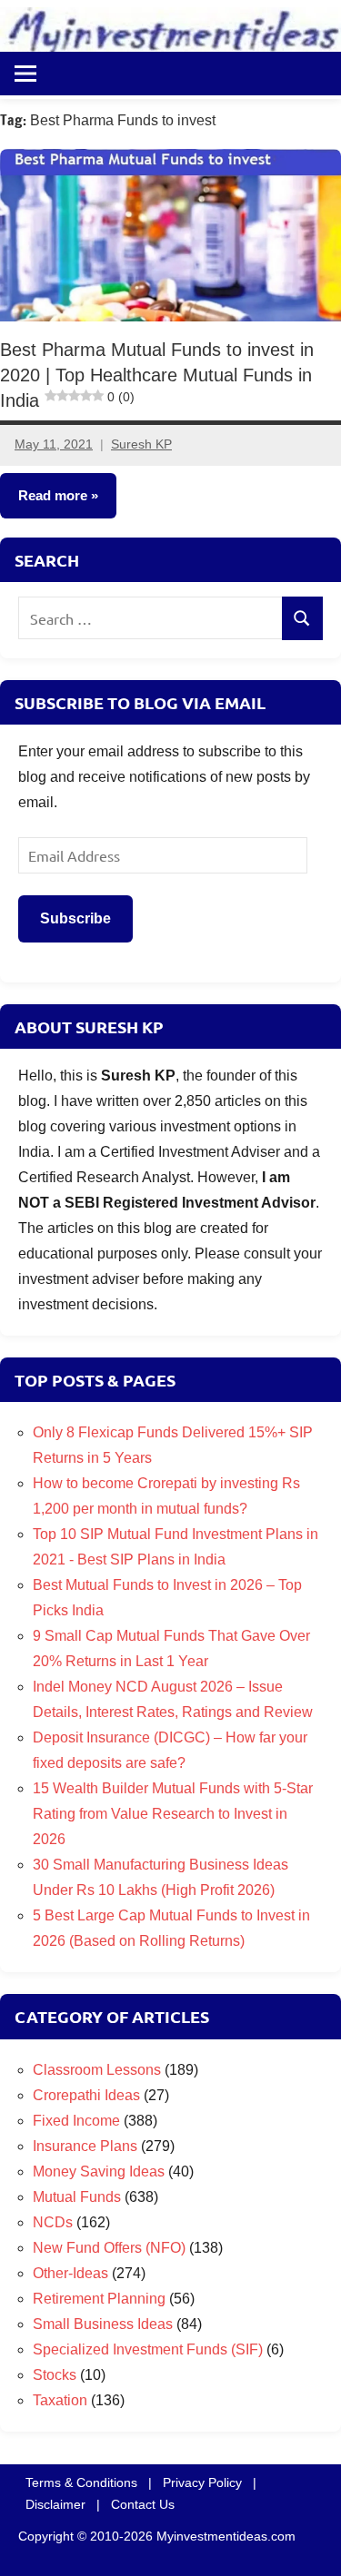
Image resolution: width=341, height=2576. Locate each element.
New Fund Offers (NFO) (109, 2248)
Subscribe (75, 918)
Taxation (60, 2400)
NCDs (53, 2222)
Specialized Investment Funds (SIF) (148, 2349)
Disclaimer (55, 2504)
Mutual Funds (77, 2197)
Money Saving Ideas (99, 2171)
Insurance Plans (85, 2146)
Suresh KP (141, 445)
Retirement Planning (99, 2299)
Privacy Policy (202, 2482)
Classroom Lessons (97, 2070)
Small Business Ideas (103, 2324)
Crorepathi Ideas (86, 2095)
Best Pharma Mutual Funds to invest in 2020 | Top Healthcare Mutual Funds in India (157, 375)
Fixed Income (76, 2121)
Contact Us (143, 2504)
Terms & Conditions (81, 2482)
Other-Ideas (70, 2273)
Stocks (55, 2375)
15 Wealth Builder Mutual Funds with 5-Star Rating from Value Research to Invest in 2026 (173, 1814)
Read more (53, 496)
